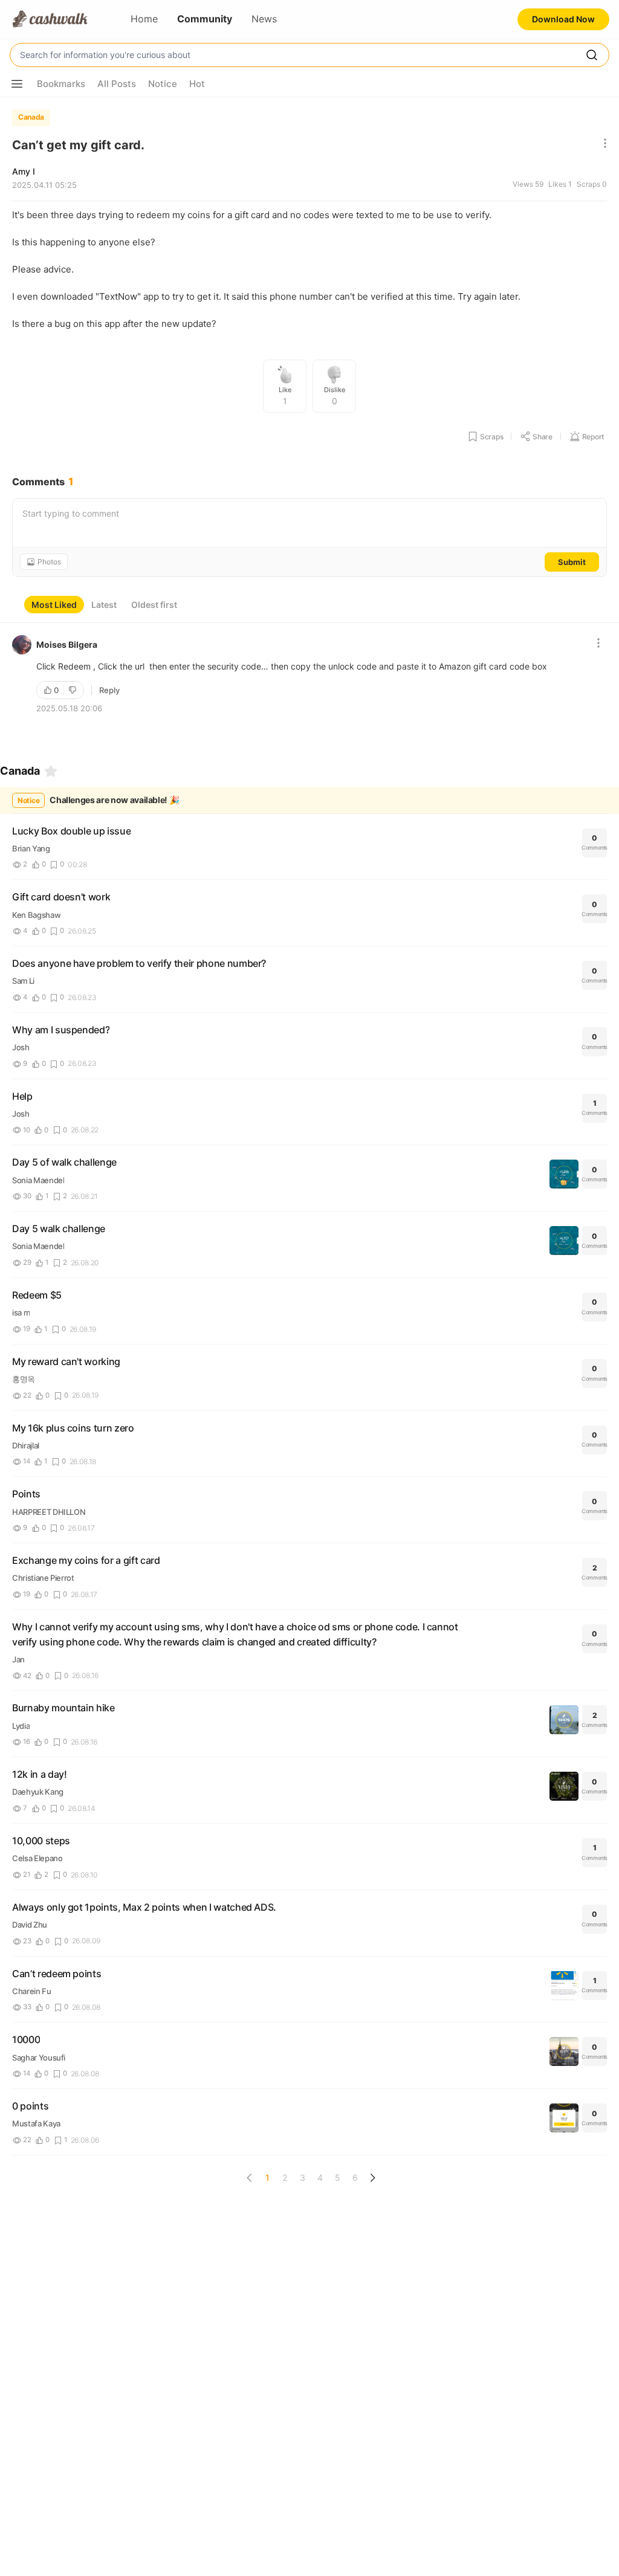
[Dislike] (74, 690)
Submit (572, 562)
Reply (109, 690)
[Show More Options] (17, 84)
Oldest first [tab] (154, 605)
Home (144, 19)
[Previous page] (250, 2178)
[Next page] (372, 2178)
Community (205, 19)
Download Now (563, 19)
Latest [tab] (104, 605)
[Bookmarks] (51, 771)
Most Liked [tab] (54, 605)
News (264, 19)
